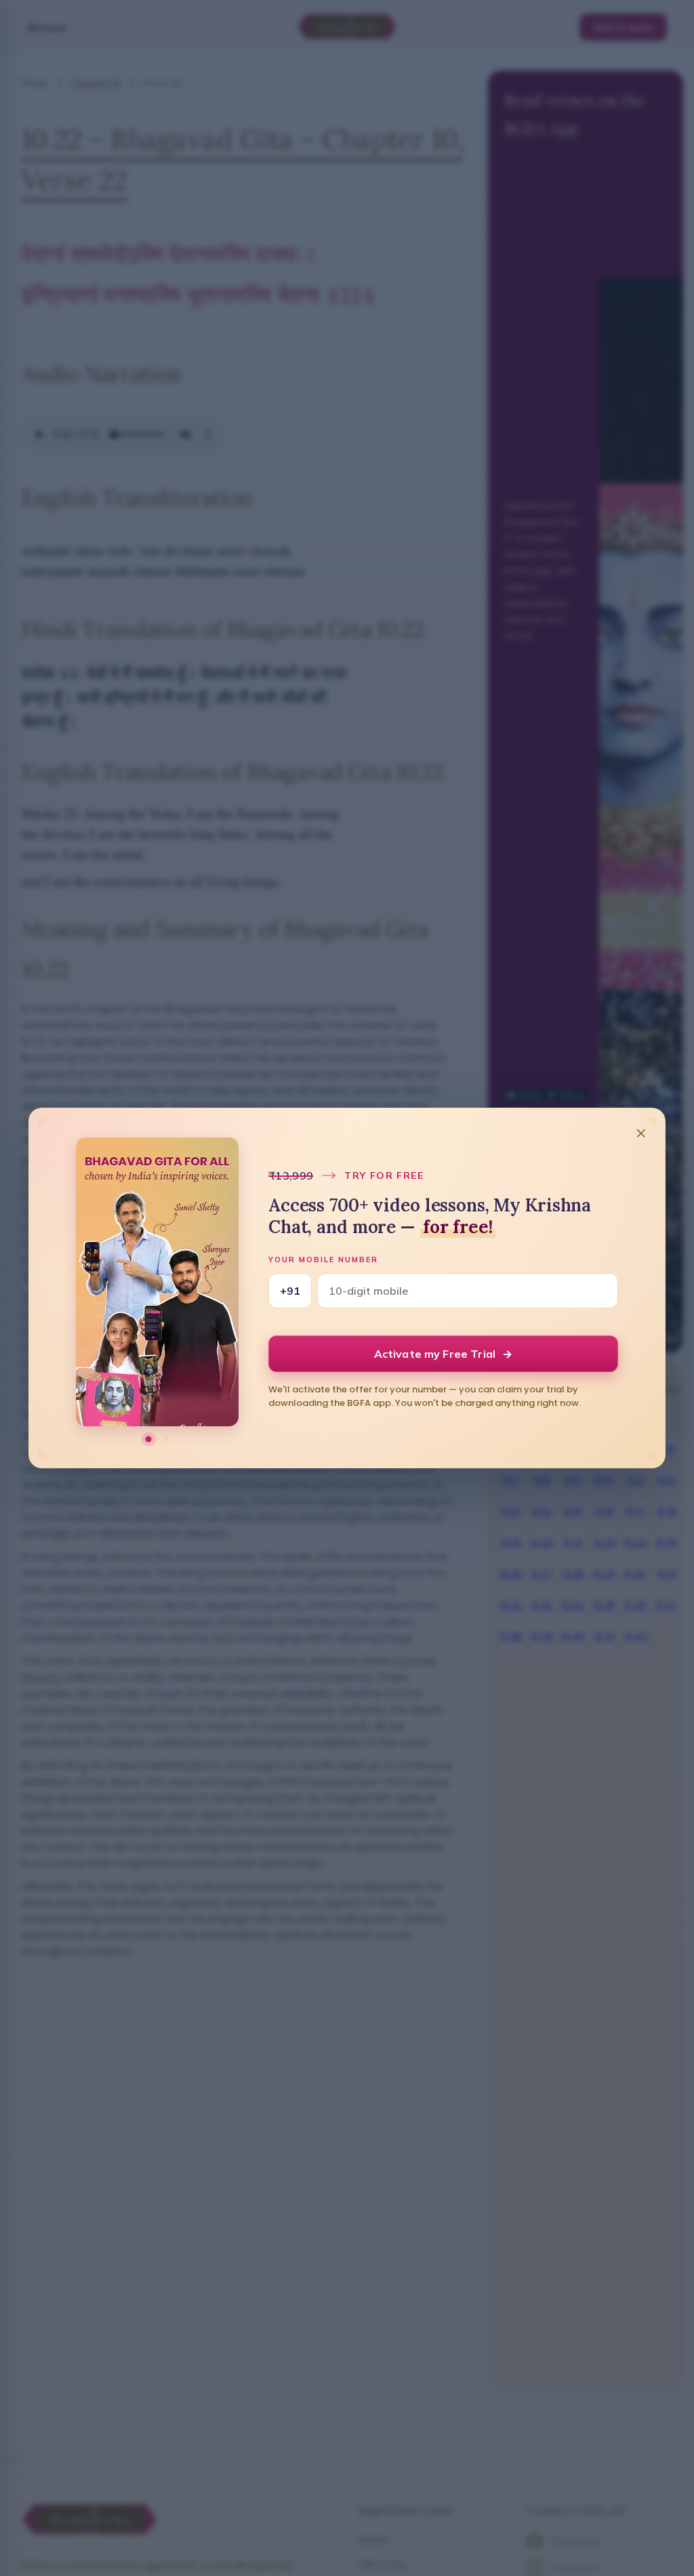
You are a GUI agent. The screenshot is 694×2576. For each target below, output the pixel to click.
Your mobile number (323, 1260)
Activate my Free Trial (444, 1354)
